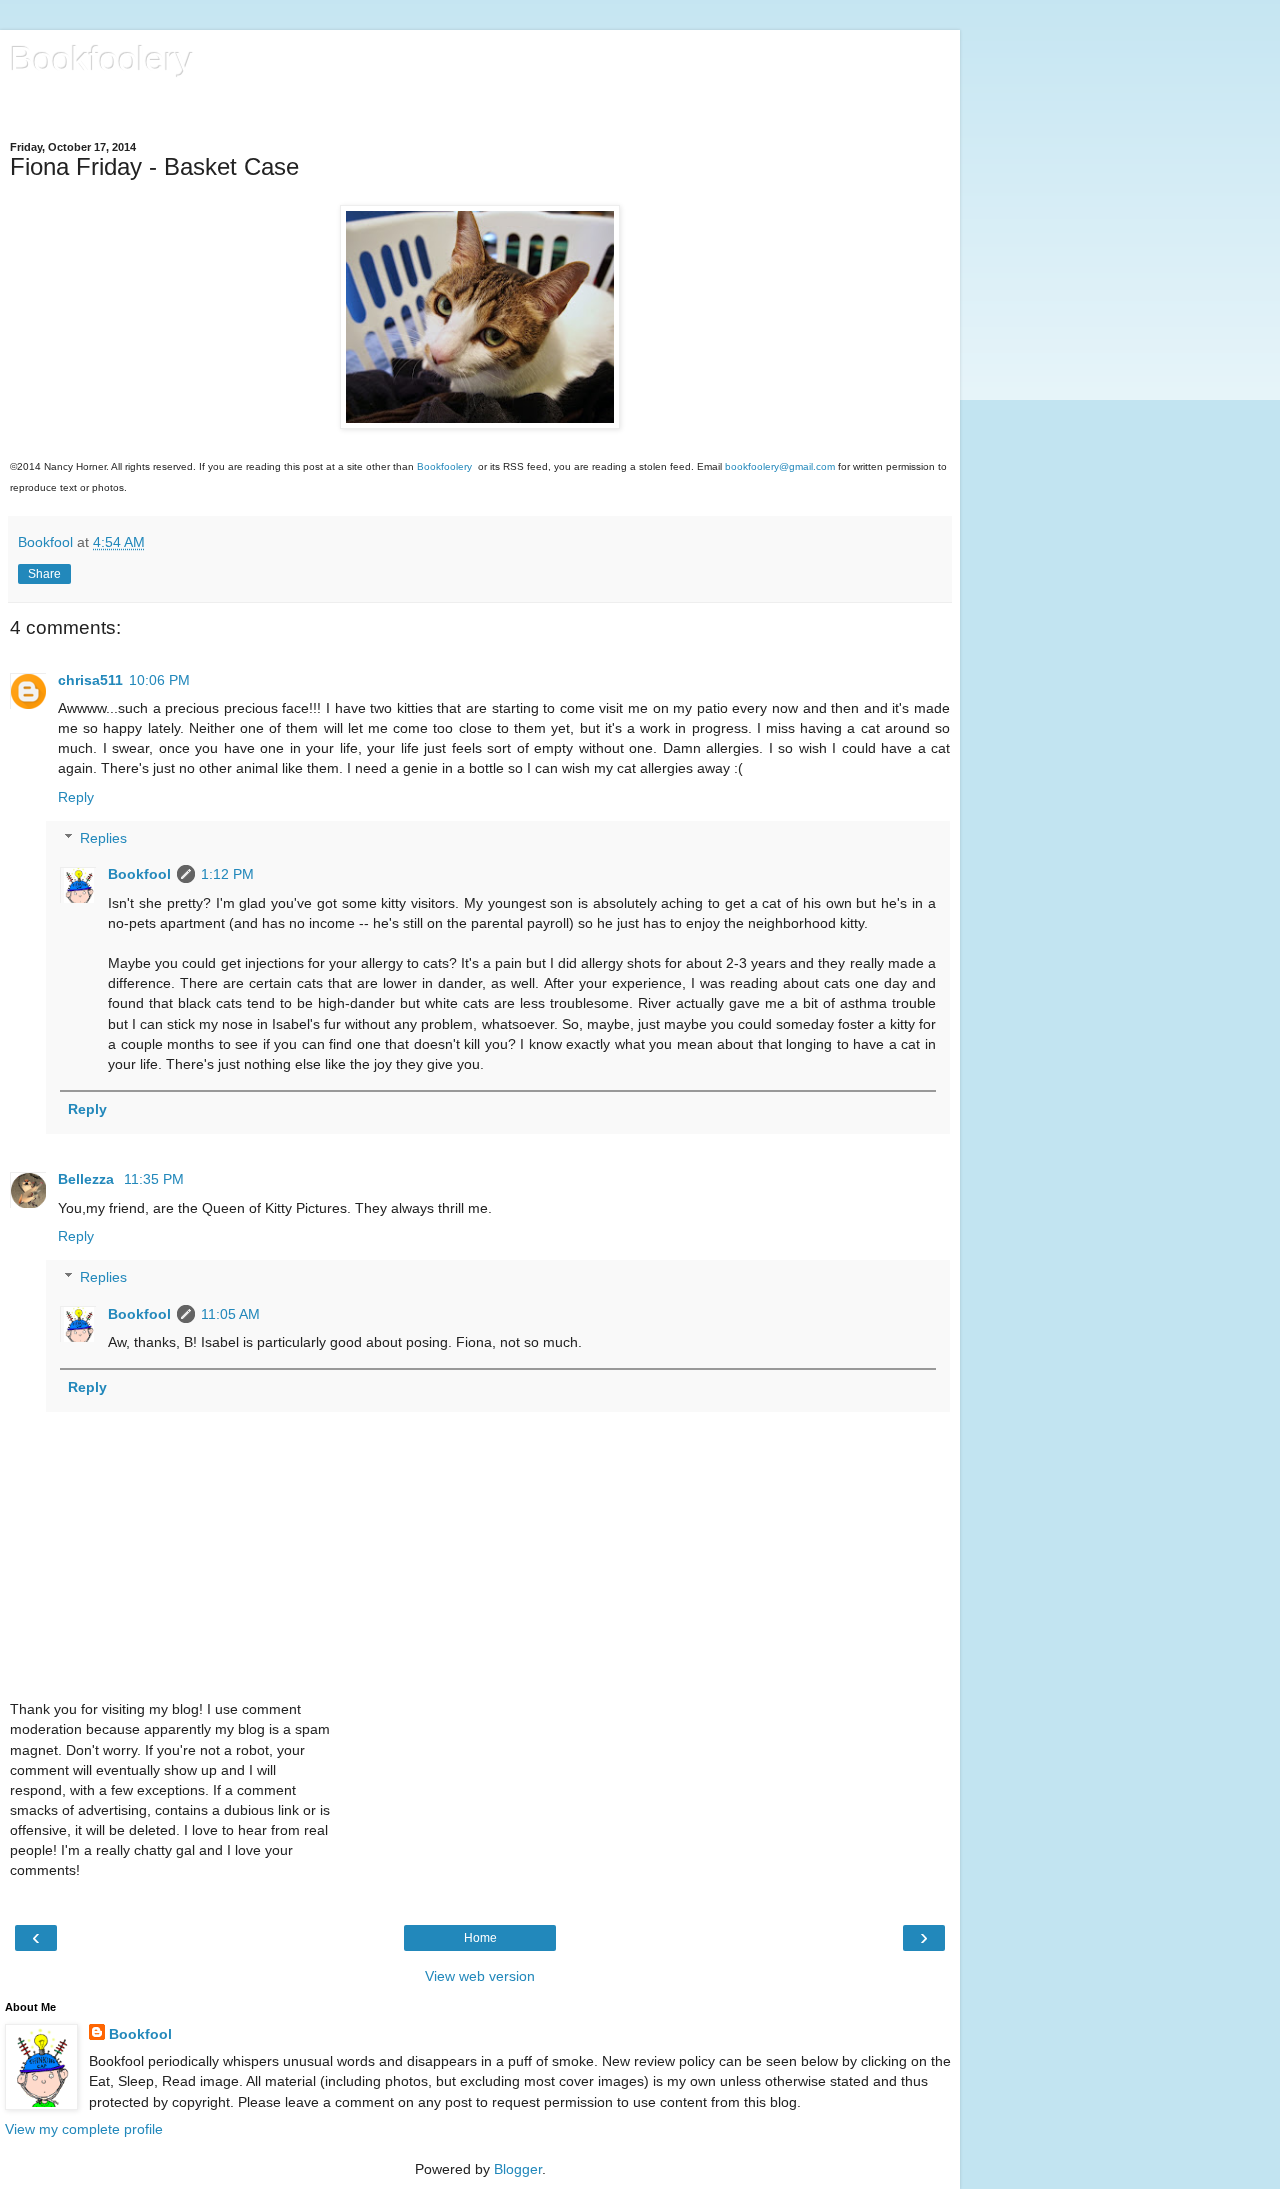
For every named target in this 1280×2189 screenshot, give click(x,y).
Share (44, 574)
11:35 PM (154, 1179)
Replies (103, 838)
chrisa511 (90, 680)
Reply (76, 797)
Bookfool (139, 874)
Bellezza (88, 1179)
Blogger (518, 2169)
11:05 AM (230, 1314)
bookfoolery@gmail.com (780, 466)
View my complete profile (84, 2129)
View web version (480, 1976)
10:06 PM (159, 680)
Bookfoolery (102, 59)
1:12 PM (227, 874)
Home (480, 1938)
